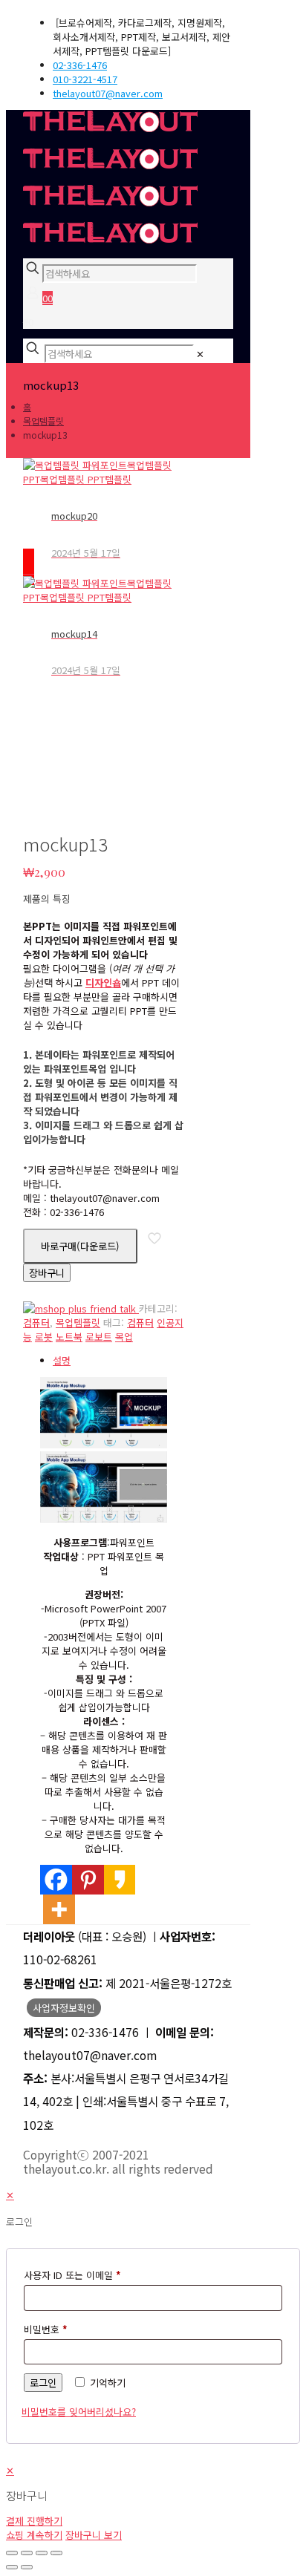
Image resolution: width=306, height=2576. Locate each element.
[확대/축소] (12, 2553)
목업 (124, 1337)
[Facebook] (56, 1880)
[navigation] (153, 2503)
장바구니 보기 (94, 2535)
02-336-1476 (80, 65)
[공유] (42, 2553)
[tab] (118, 1360)
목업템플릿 (43, 421)
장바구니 (47, 1273)
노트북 (69, 1337)
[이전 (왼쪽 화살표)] (12, 2567)
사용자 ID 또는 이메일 (72, 2275)
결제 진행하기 (34, 2521)
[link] (200, 354)
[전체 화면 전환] (27, 2553)
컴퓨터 (36, 1323)
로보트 (99, 1337)
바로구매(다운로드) (80, 1246)
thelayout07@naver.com (108, 93)
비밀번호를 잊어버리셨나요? (79, 2412)
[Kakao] (120, 1880)
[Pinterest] (88, 1880)
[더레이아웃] (110, 184)
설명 (62, 1360)
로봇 (44, 1337)
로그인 (43, 2383)
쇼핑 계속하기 (34, 2535)
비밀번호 (46, 2329)
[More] (59, 1909)
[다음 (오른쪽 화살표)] (27, 2567)
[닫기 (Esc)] (56, 2553)
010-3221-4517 (85, 79)
